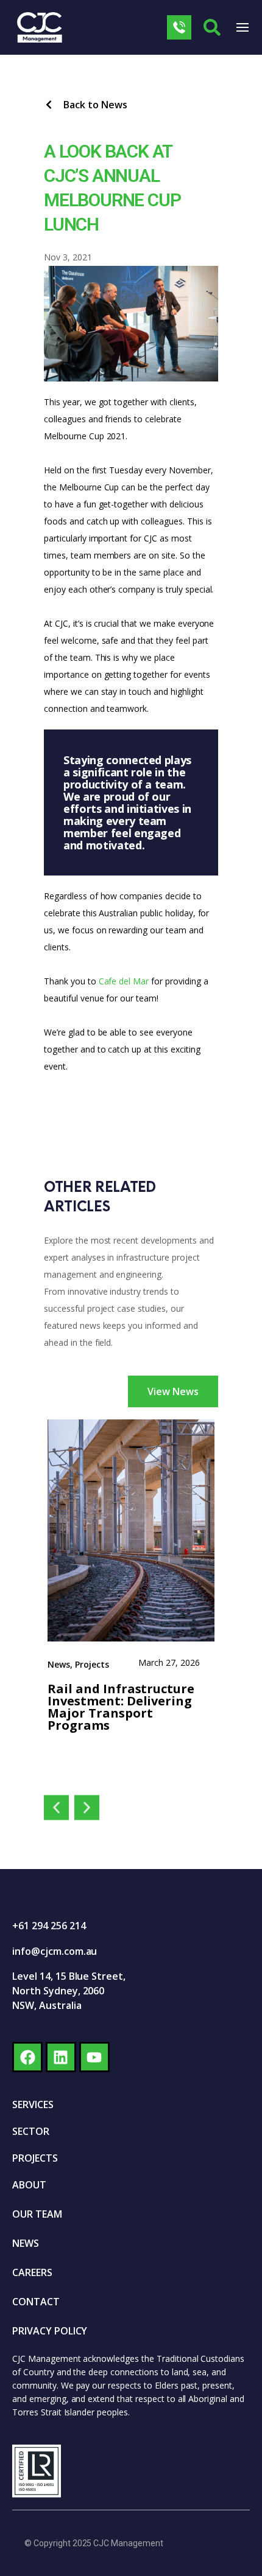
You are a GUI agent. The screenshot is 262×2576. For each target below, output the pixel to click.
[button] (56, 1808)
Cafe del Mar (124, 981)
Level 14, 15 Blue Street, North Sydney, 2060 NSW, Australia (69, 1991)
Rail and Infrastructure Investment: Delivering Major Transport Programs (122, 1707)
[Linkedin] (61, 2057)
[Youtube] (94, 2057)
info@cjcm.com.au (55, 1951)
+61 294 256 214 (49, 1926)
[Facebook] (27, 2057)
